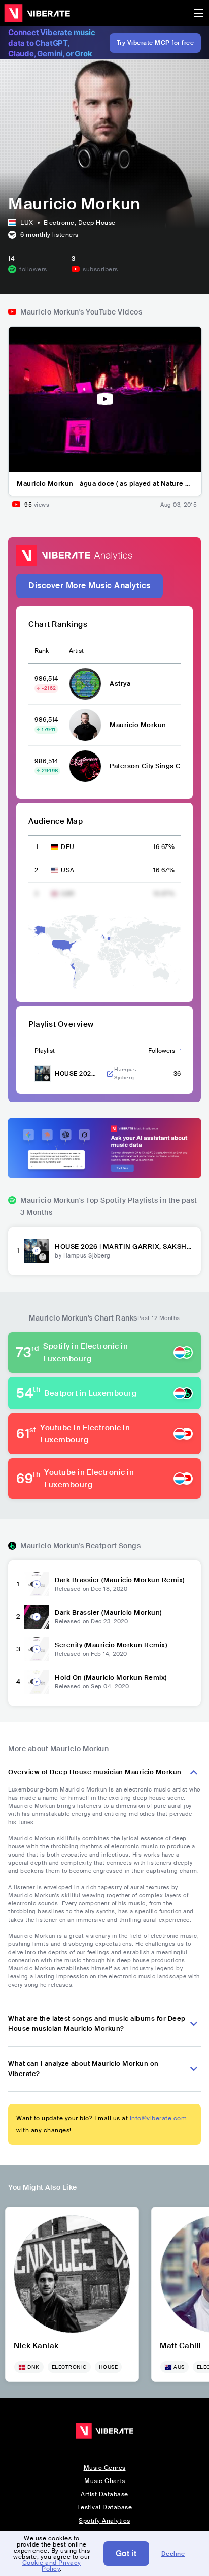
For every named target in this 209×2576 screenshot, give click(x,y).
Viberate (37, 13)
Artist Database (104, 2494)
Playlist (45, 1051)
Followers (162, 1051)
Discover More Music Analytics (90, 586)
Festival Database (105, 2507)
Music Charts (104, 2481)
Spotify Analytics (104, 2521)
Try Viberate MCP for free (155, 43)
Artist (76, 651)
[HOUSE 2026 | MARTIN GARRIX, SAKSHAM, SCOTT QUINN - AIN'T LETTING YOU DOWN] (37, 1251)
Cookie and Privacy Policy (52, 2566)
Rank (42, 651)
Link (110, 1074)
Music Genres (105, 2468)
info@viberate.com (159, 2118)
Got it (126, 2553)
